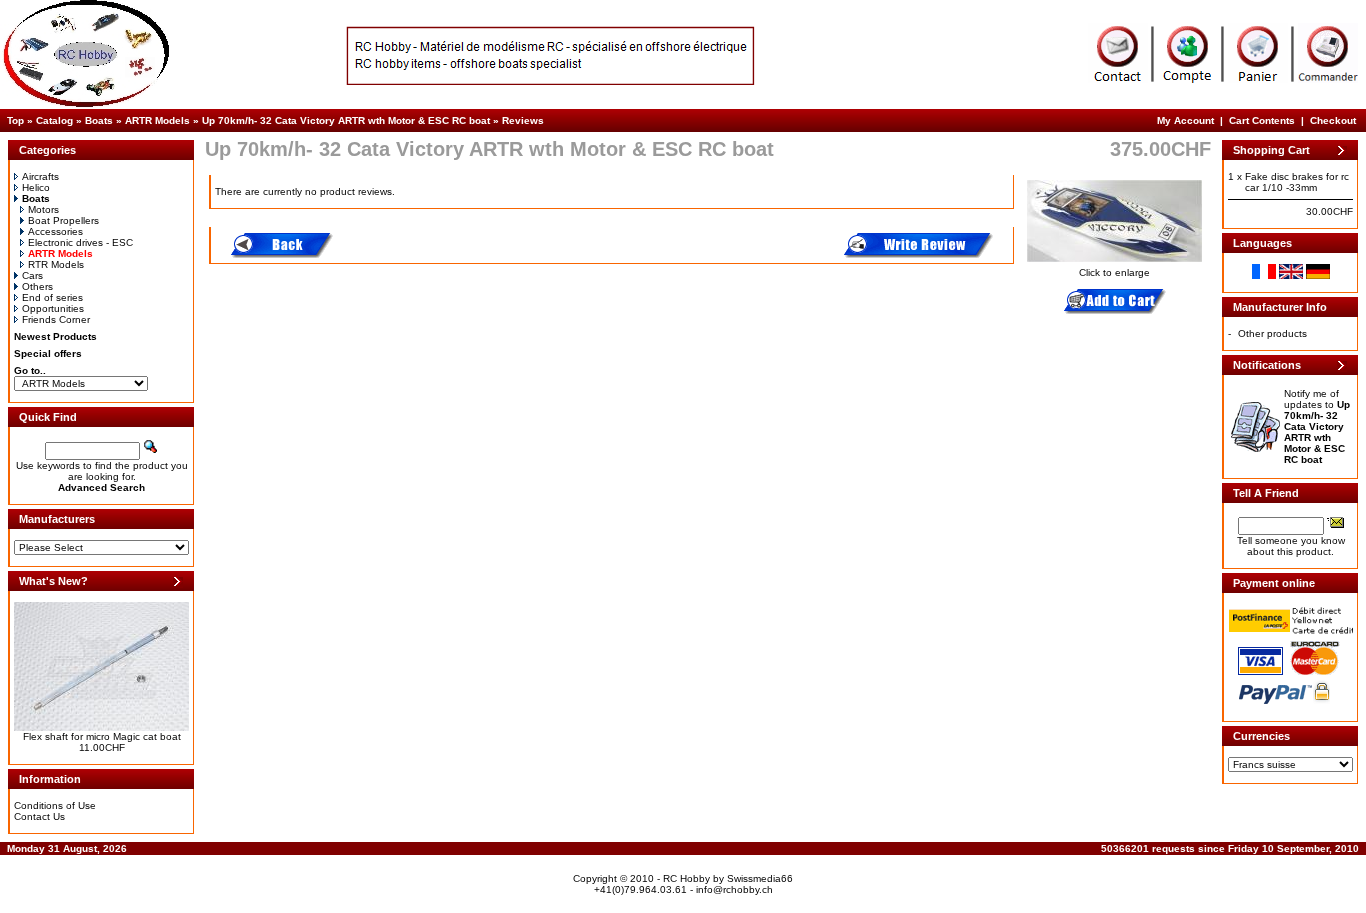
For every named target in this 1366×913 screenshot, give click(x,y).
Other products (1272, 333)
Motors (43, 209)
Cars (32, 275)
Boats (99, 120)
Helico (36, 187)
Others (37, 286)
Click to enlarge (1114, 272)
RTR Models (56, 264)
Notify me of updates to (1317, 426)
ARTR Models (157, 120)
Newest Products (55, 336)
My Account (1185, 120)
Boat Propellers (63, 220)
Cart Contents (1262, 120)
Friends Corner (56, 319)
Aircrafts (40, 176)
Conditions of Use (55, 805)
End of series (52, 297)
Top (15, 120)
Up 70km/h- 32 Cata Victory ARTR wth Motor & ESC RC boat (346, 120)
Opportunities (53, 308)
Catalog (54, 120)
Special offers (48, 353)
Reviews (523, 120)
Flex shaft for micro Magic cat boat (102, 736)
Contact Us (39, 816)
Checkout (1333, 120)
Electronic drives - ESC (80, 242)
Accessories (55, 231)
